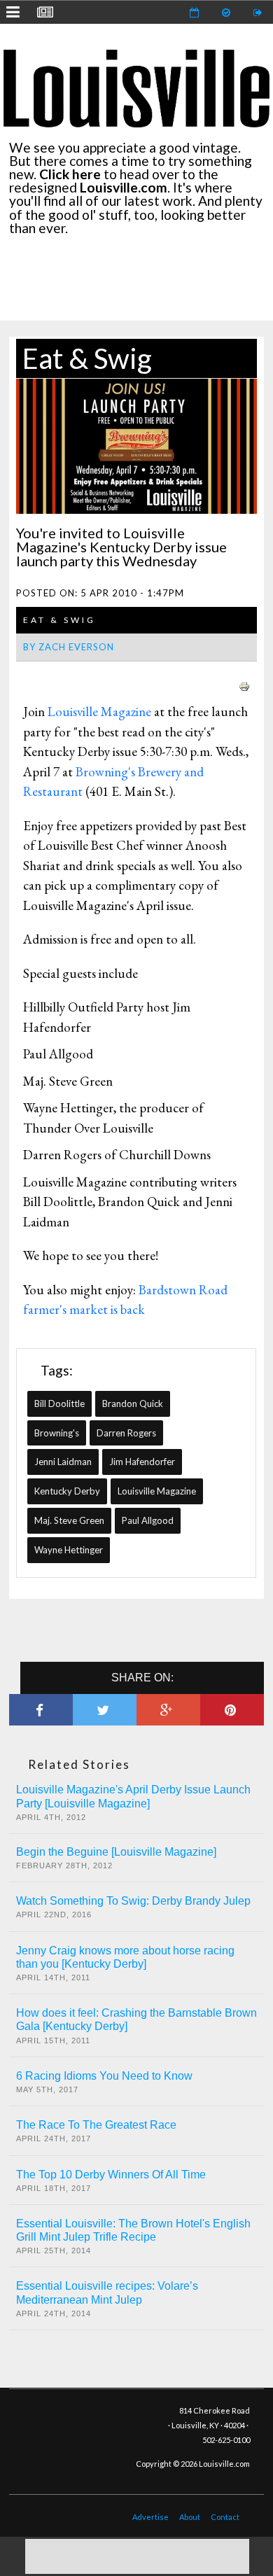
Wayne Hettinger (69, 1550)
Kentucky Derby (67, 1491)
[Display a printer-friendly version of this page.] (244, 685)
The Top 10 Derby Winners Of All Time (111, 2175)
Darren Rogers (126, 1433)
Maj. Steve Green (69, 1520)
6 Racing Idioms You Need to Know (104, 2076)
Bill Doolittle (59, 1403)
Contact (225, 2517)
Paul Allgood (148, 1520)
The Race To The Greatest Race (96, 2125)
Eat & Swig (87, 358)
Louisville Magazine (99, 712)
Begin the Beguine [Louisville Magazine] (116, 1852)
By (69, 647)
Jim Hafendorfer (142, 1462)
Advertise (150, 2517)
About (190, 2517)
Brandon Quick (133, 1403)
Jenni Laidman (63, 1462)
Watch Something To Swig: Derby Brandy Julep (133, 1901)
